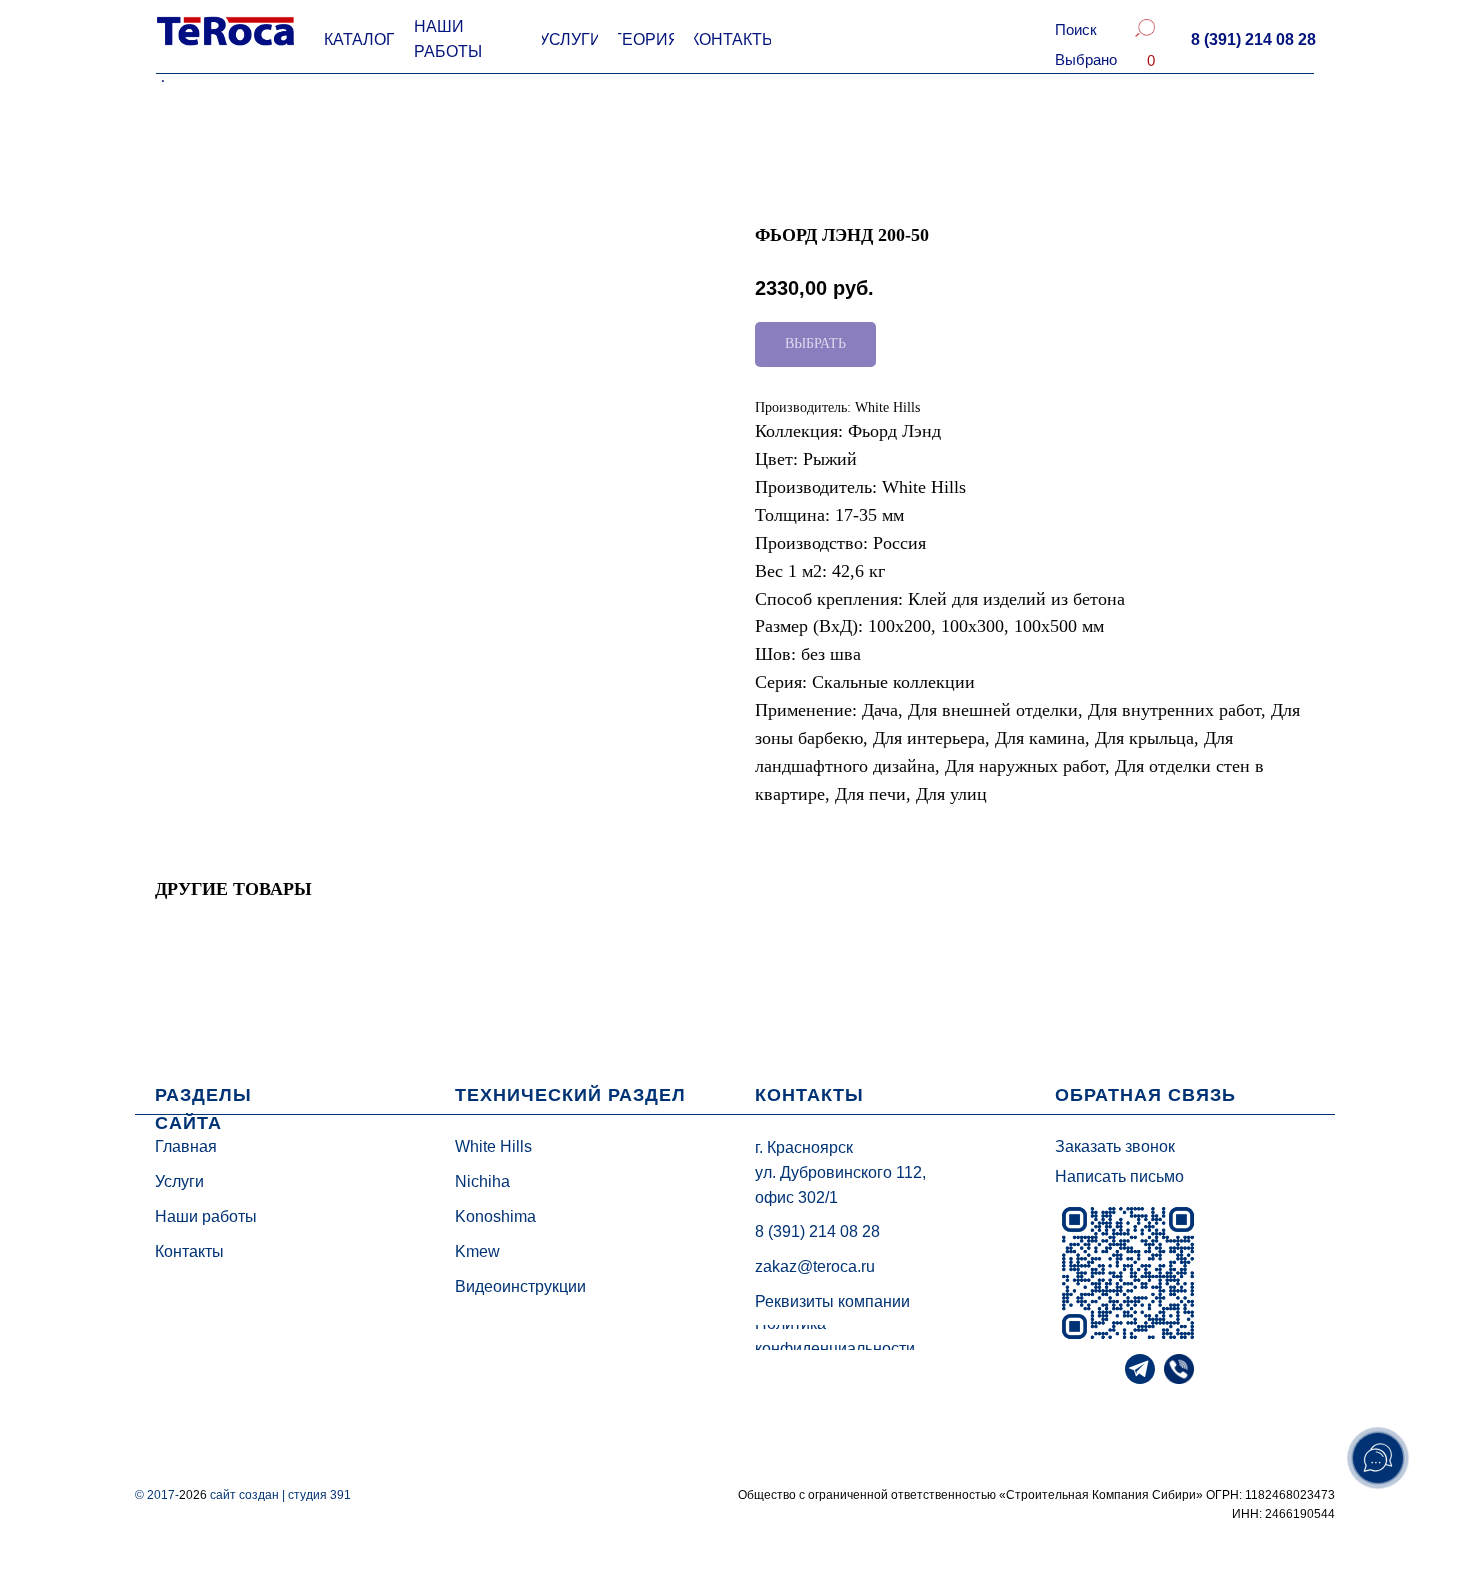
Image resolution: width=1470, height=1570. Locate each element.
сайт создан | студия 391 (280, 1495)
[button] (1252, 40)
